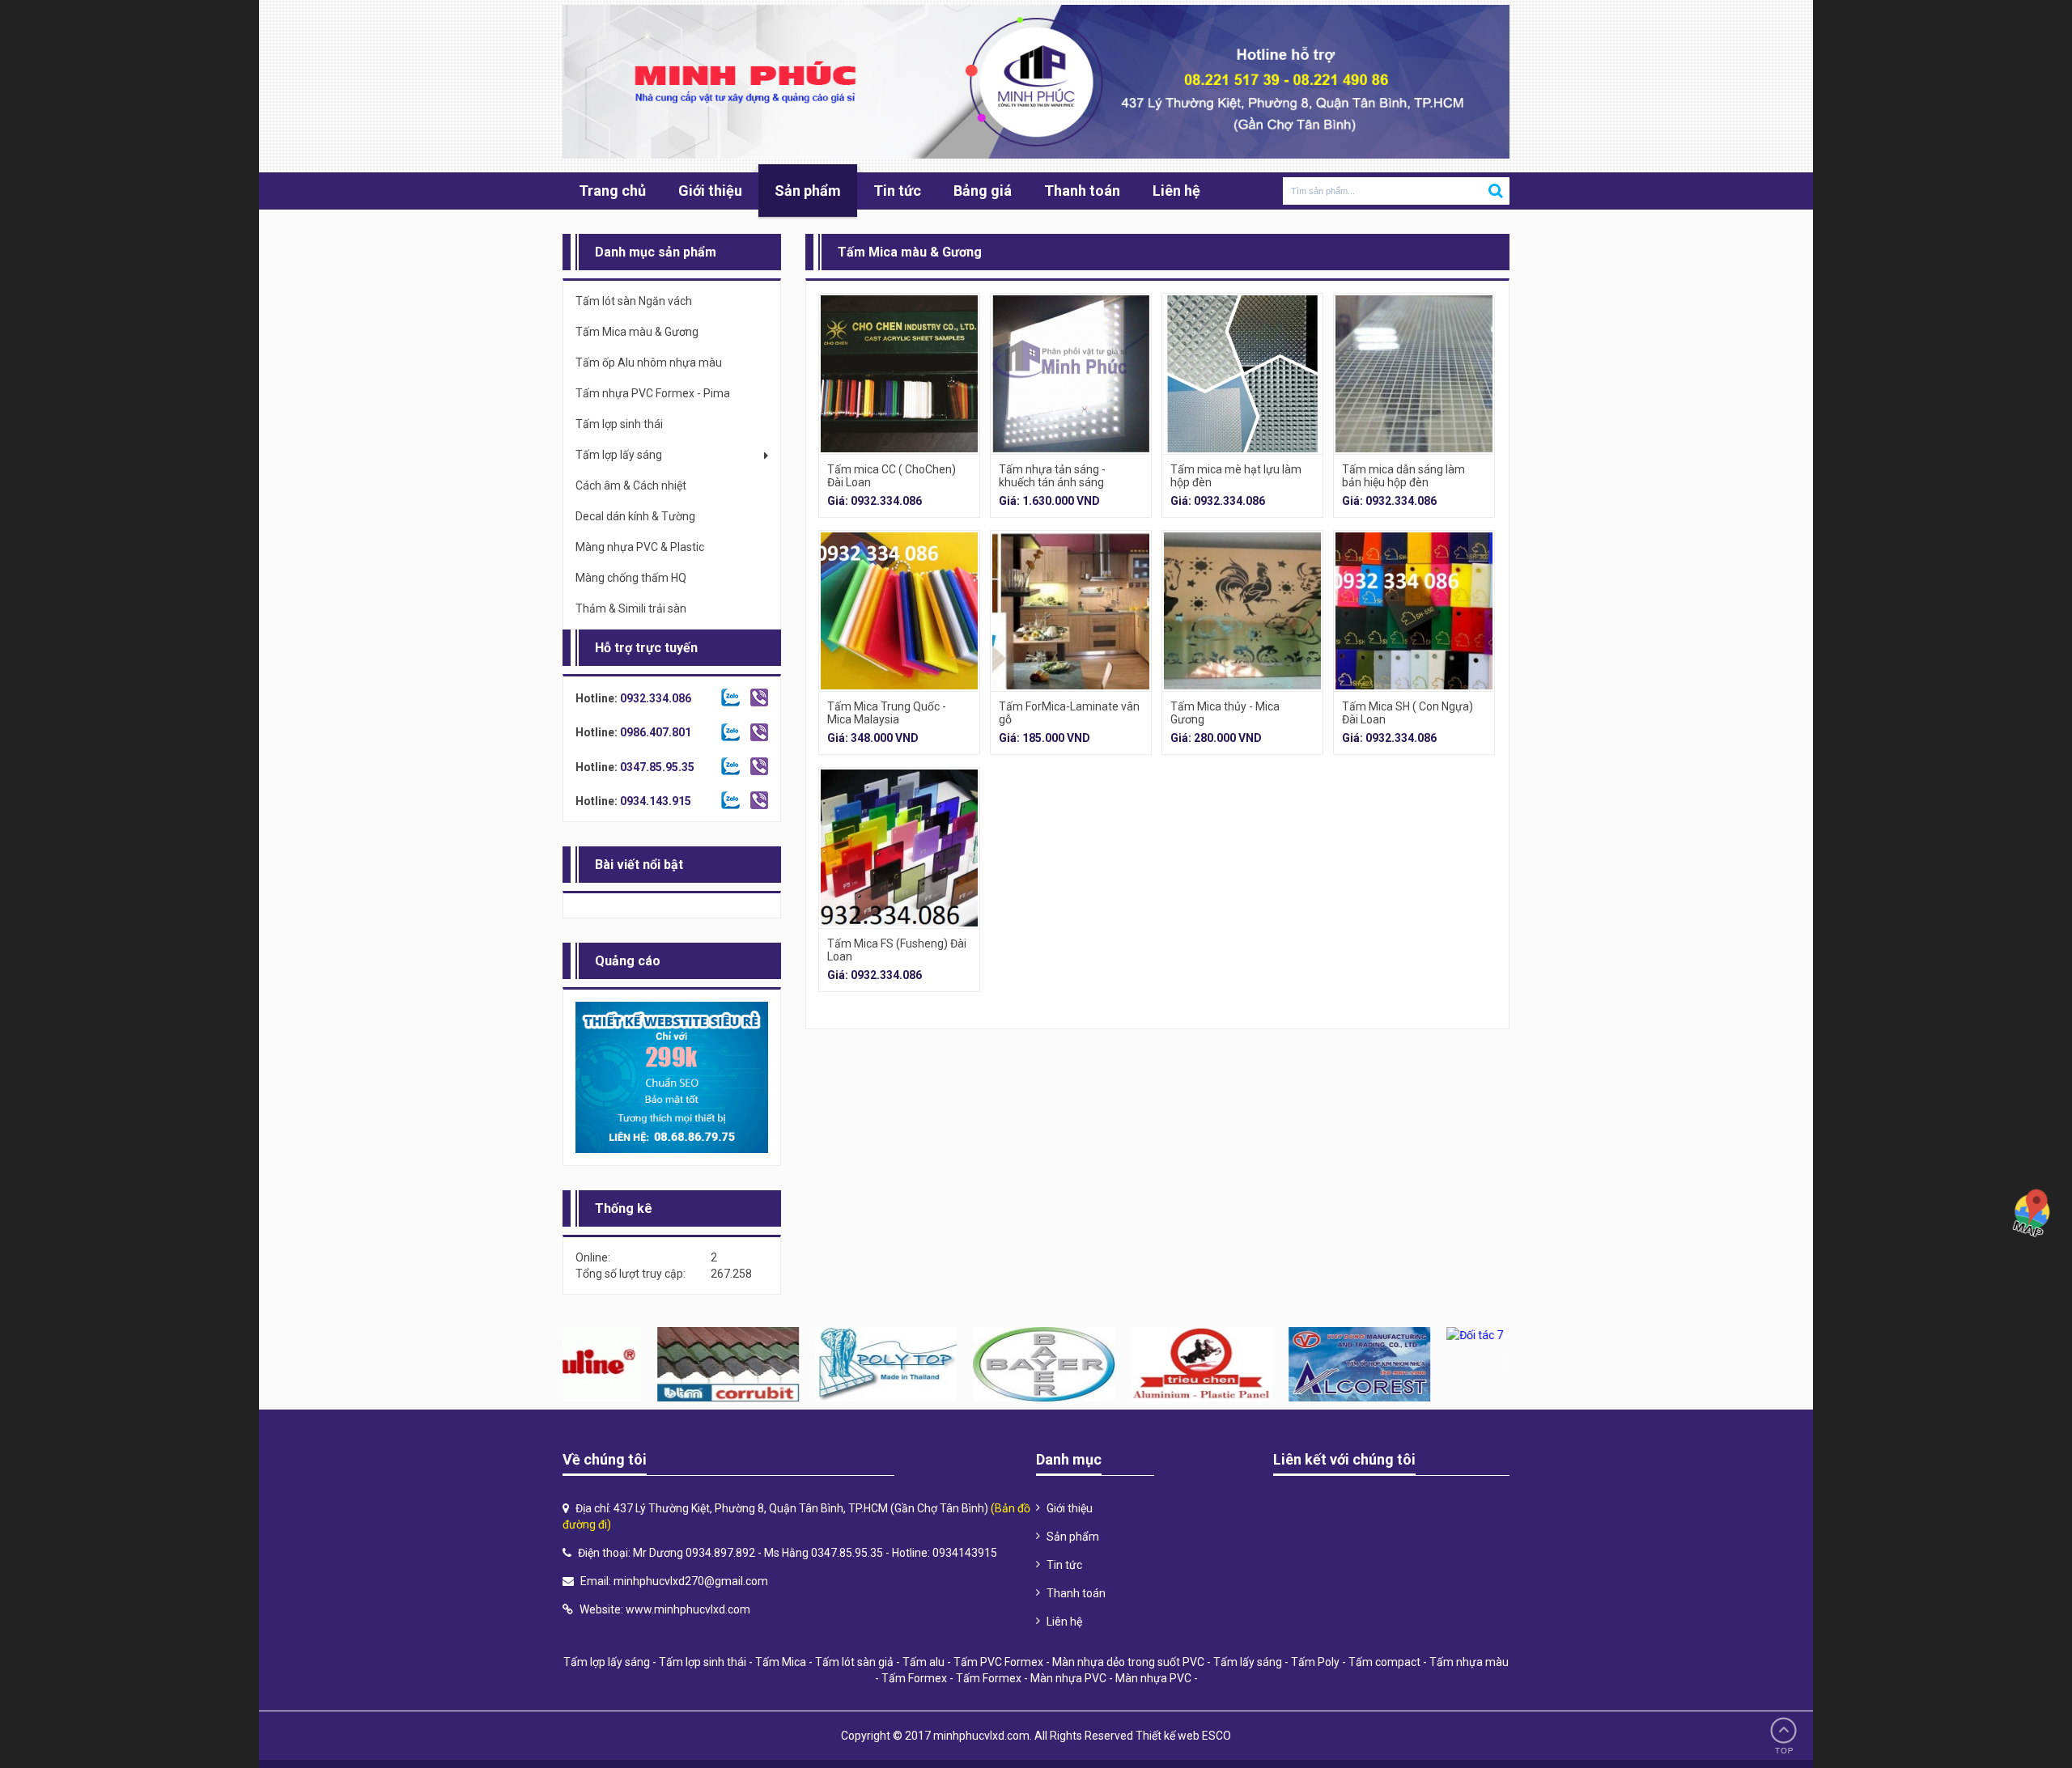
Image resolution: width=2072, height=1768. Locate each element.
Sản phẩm (808, 191)
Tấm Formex (914, 1678)
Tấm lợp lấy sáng (607, 1662)
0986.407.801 (656, 732)
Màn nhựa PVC (1068, 1678)
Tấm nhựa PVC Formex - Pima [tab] (653, 393)
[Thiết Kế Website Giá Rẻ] (672, 1077)
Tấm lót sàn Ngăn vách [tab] (634, 301)
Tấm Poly (1315, 1662)
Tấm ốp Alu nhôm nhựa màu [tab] (649, 363)
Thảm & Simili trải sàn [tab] (631, 608)
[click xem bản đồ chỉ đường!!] (2032, 1213)
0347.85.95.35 (657, 767)
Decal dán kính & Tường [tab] (635, 516)
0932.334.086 (656, 698)
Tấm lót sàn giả (854, 1662)
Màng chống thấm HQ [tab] (631, 578)
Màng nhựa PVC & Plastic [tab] (640, 547)
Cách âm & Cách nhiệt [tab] (631, 485)
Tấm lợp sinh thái (703, 1662)
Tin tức (897, 191)
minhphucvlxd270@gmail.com (691, 1581)
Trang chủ (612, 191)
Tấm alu (923, 1662)
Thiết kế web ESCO (1183, 1736)
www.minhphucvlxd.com (688, 1609)
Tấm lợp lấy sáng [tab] (619, 455)
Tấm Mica (781, 1662)
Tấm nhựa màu (1469, 1662)
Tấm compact (1384, 1662)
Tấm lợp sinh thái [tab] (619, 424)
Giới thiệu (710, 191)
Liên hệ (1176, 191)
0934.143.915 (656, 801)
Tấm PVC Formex (998, 1662)
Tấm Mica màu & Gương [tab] (637, 332)
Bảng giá (983, 191)
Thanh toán (1082, 191)
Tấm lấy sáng (1248, 1662)
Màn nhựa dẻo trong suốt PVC (1128, 1662)
